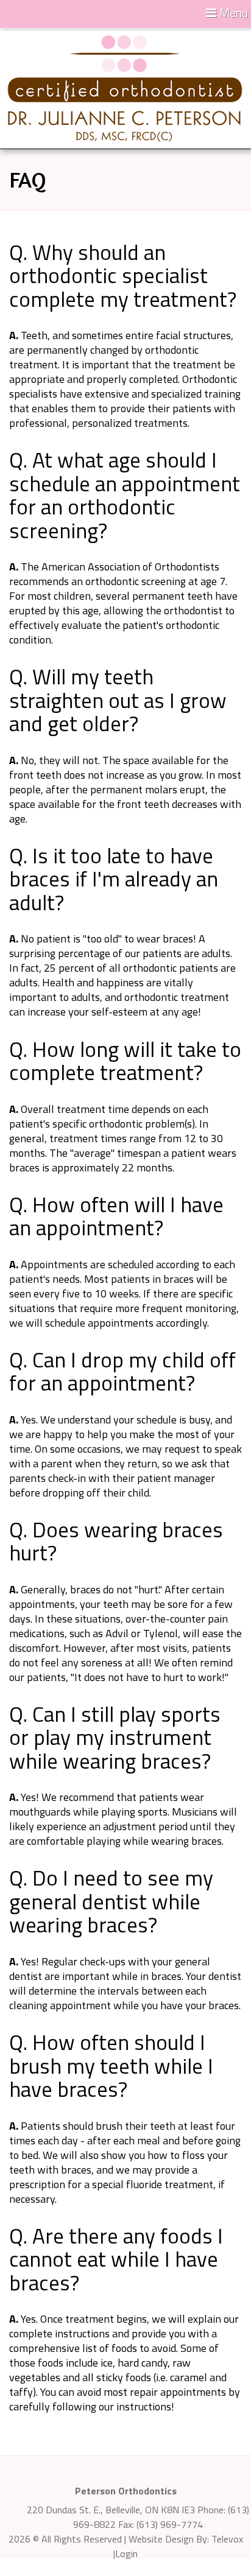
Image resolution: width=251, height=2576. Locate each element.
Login (126, 2553)
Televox (227, 2539)
